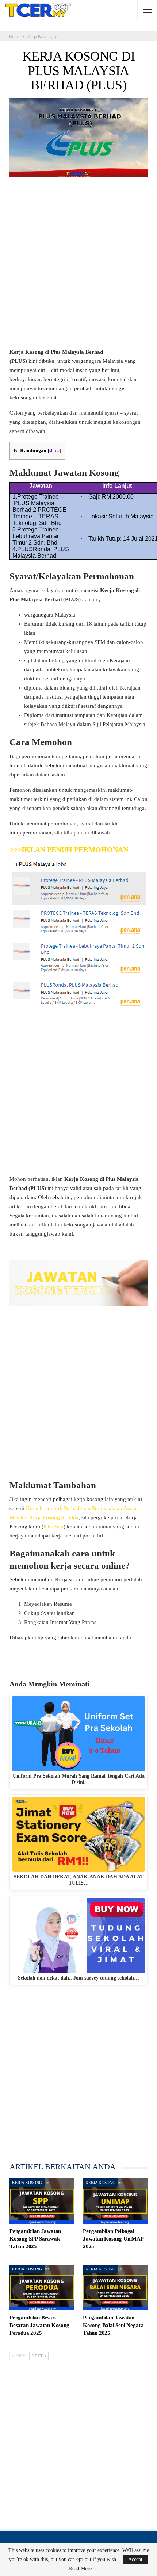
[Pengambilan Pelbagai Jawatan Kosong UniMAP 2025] (115, 2201)
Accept (135, 2559)
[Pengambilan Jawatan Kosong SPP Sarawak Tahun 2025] (42, 2201)
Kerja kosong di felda (54, 1517)
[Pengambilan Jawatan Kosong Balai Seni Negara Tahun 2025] (115, 2288)
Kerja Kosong (27, 2183)
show (54, 451)
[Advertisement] (78, 266)
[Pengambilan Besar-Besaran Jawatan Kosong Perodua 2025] (42, 2288)
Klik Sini (53, 1527)
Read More (80, 2569)
